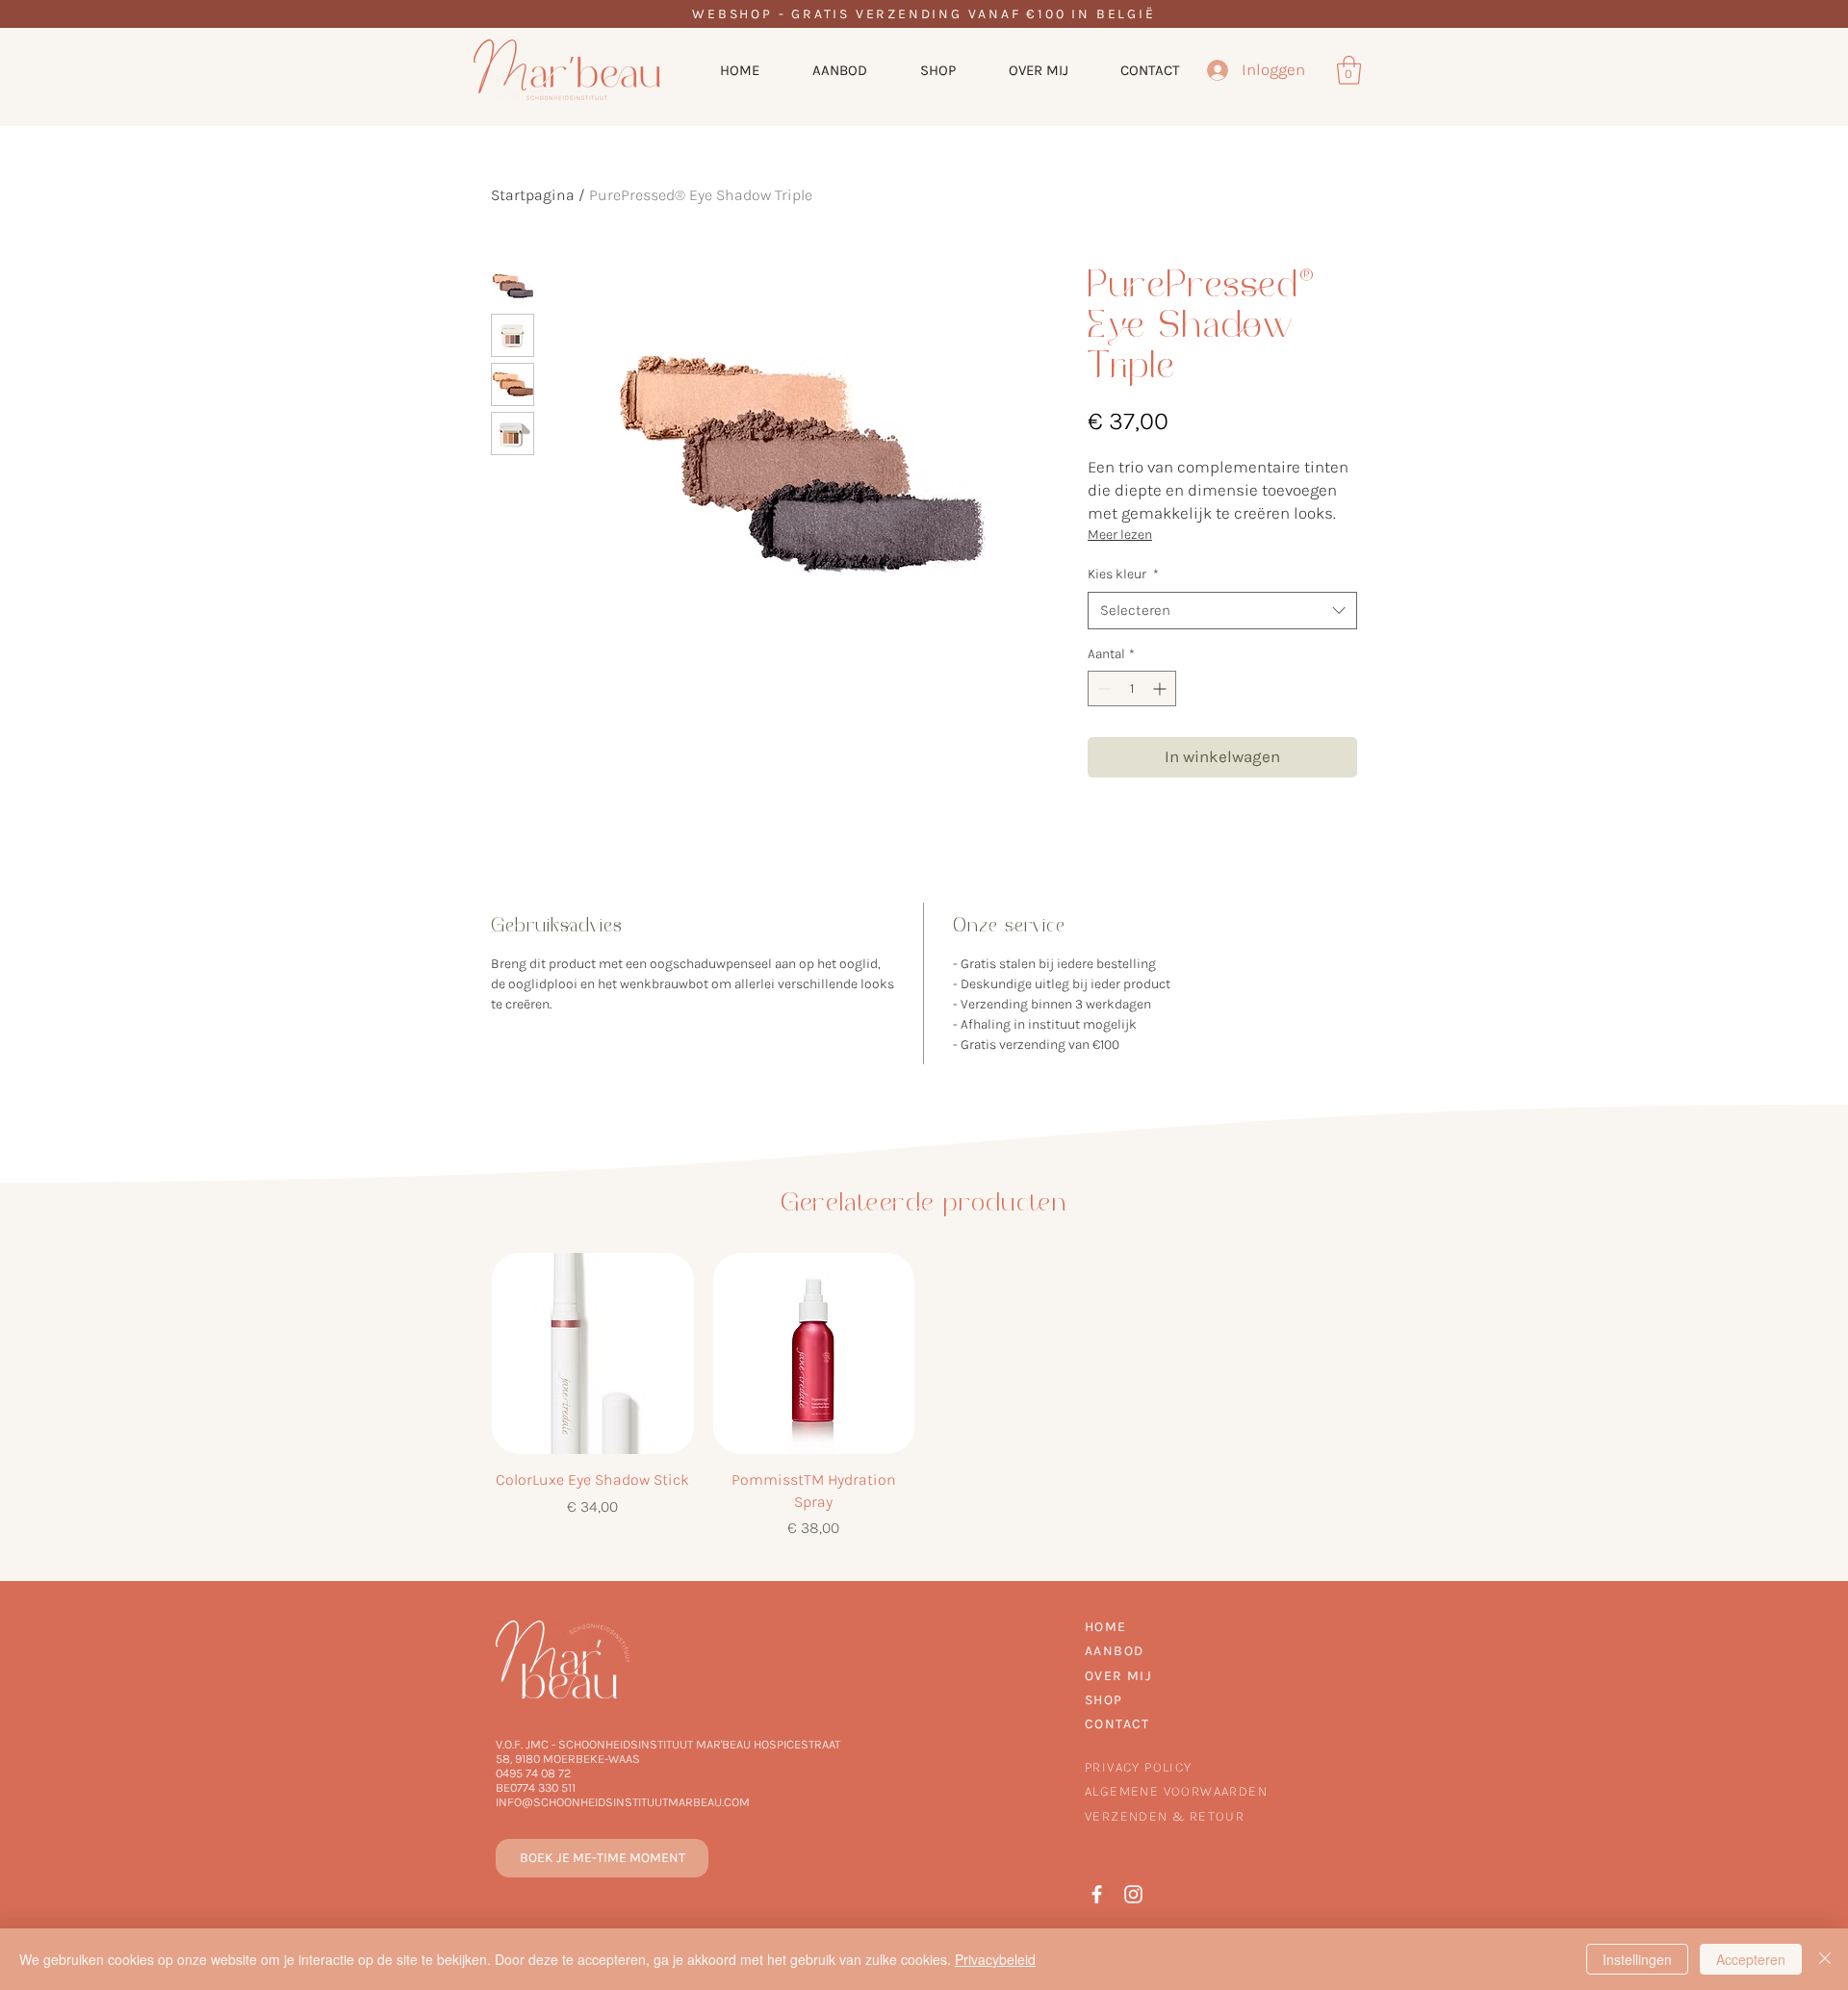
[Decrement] (1103, 689)
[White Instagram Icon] (1133, 1894)
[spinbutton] (1132, 689)
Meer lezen (1120, 535)
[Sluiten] (1825, 1959)
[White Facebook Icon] (1097, 1894)
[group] (924, 1396)
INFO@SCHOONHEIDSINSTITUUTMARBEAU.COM (623, 1802)
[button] (1349, 70)
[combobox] (1222, 611)
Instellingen (1637, 1959)
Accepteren (1751, 1959)
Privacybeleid (995, 1959)
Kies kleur (1123, 574)
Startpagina (533, 195)
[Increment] (1161, 689)
